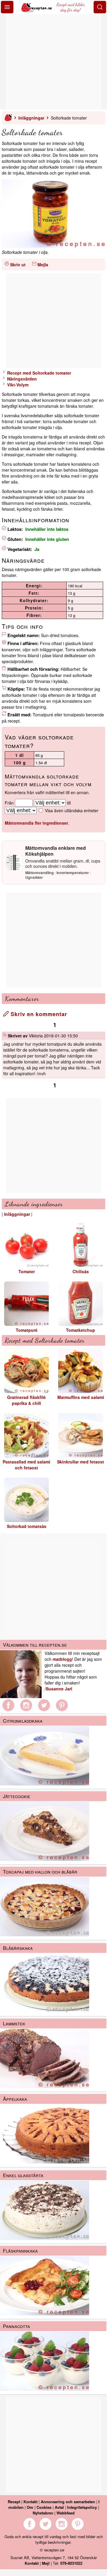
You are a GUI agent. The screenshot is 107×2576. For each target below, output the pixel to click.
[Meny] (7, 7)
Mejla (43, 265)
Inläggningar (31, 118)
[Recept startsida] (37, 11)
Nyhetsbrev (43, 2513)
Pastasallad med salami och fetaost (26, 1465)
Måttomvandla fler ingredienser (36, 823)
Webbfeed (66, 2513)
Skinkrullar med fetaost (81, 1462)
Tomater (27, 1271)
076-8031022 (71, 2563)
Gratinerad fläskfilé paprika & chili (26, 1400)
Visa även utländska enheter (72, 810)
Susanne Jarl (59, 1689)
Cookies (44, 2507)
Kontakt (30, 2502)
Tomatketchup (81, 1330)
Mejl (46, 2563)
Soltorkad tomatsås (27, 1526)
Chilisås (81, 1271)
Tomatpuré (27, 1330)
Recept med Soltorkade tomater (38, 373)
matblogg (62, 1659)
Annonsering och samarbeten (68, 2502)
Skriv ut (18, 265)
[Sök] (100, 7)
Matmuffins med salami (81, 1397)
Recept (14, 2502)
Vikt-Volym (17, 385)
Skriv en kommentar (38, 1014)
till (69, 803)
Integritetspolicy (82, 2507)
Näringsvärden (21, 379)
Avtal (59, 2507)
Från (9, 803)
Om (30, 2507)
